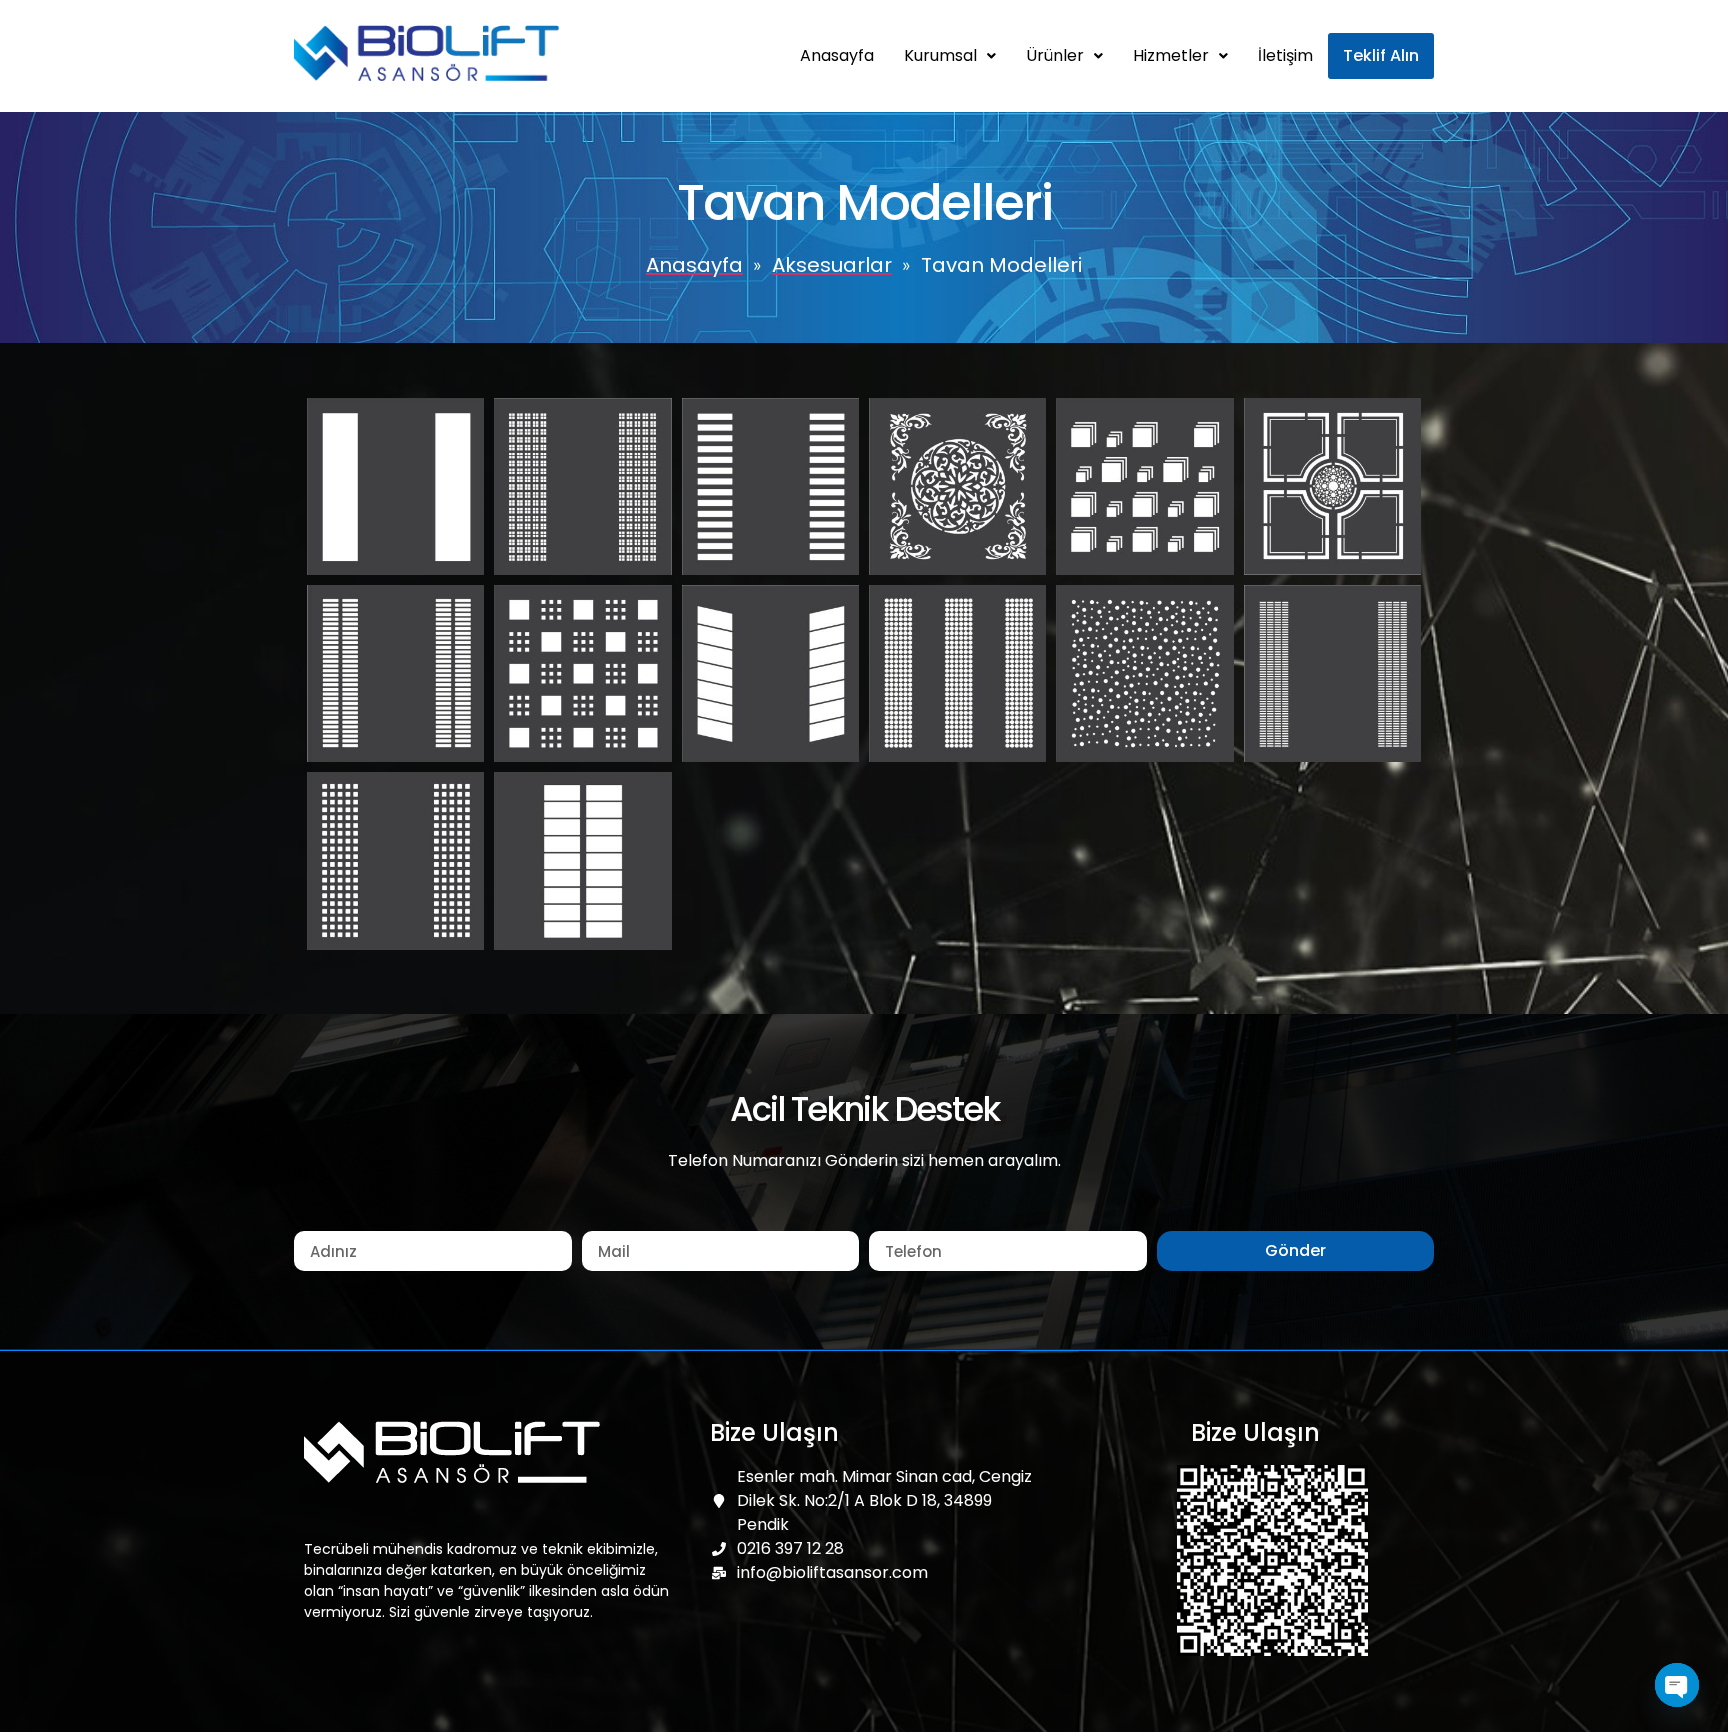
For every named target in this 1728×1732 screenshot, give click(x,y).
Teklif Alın (1381, 55)
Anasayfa (837, 55)
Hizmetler (1171, 55)
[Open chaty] (1677, 1685)
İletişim (1285, 55)
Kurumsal (940, 55)
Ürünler (1055, 55)
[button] (950, 56)
